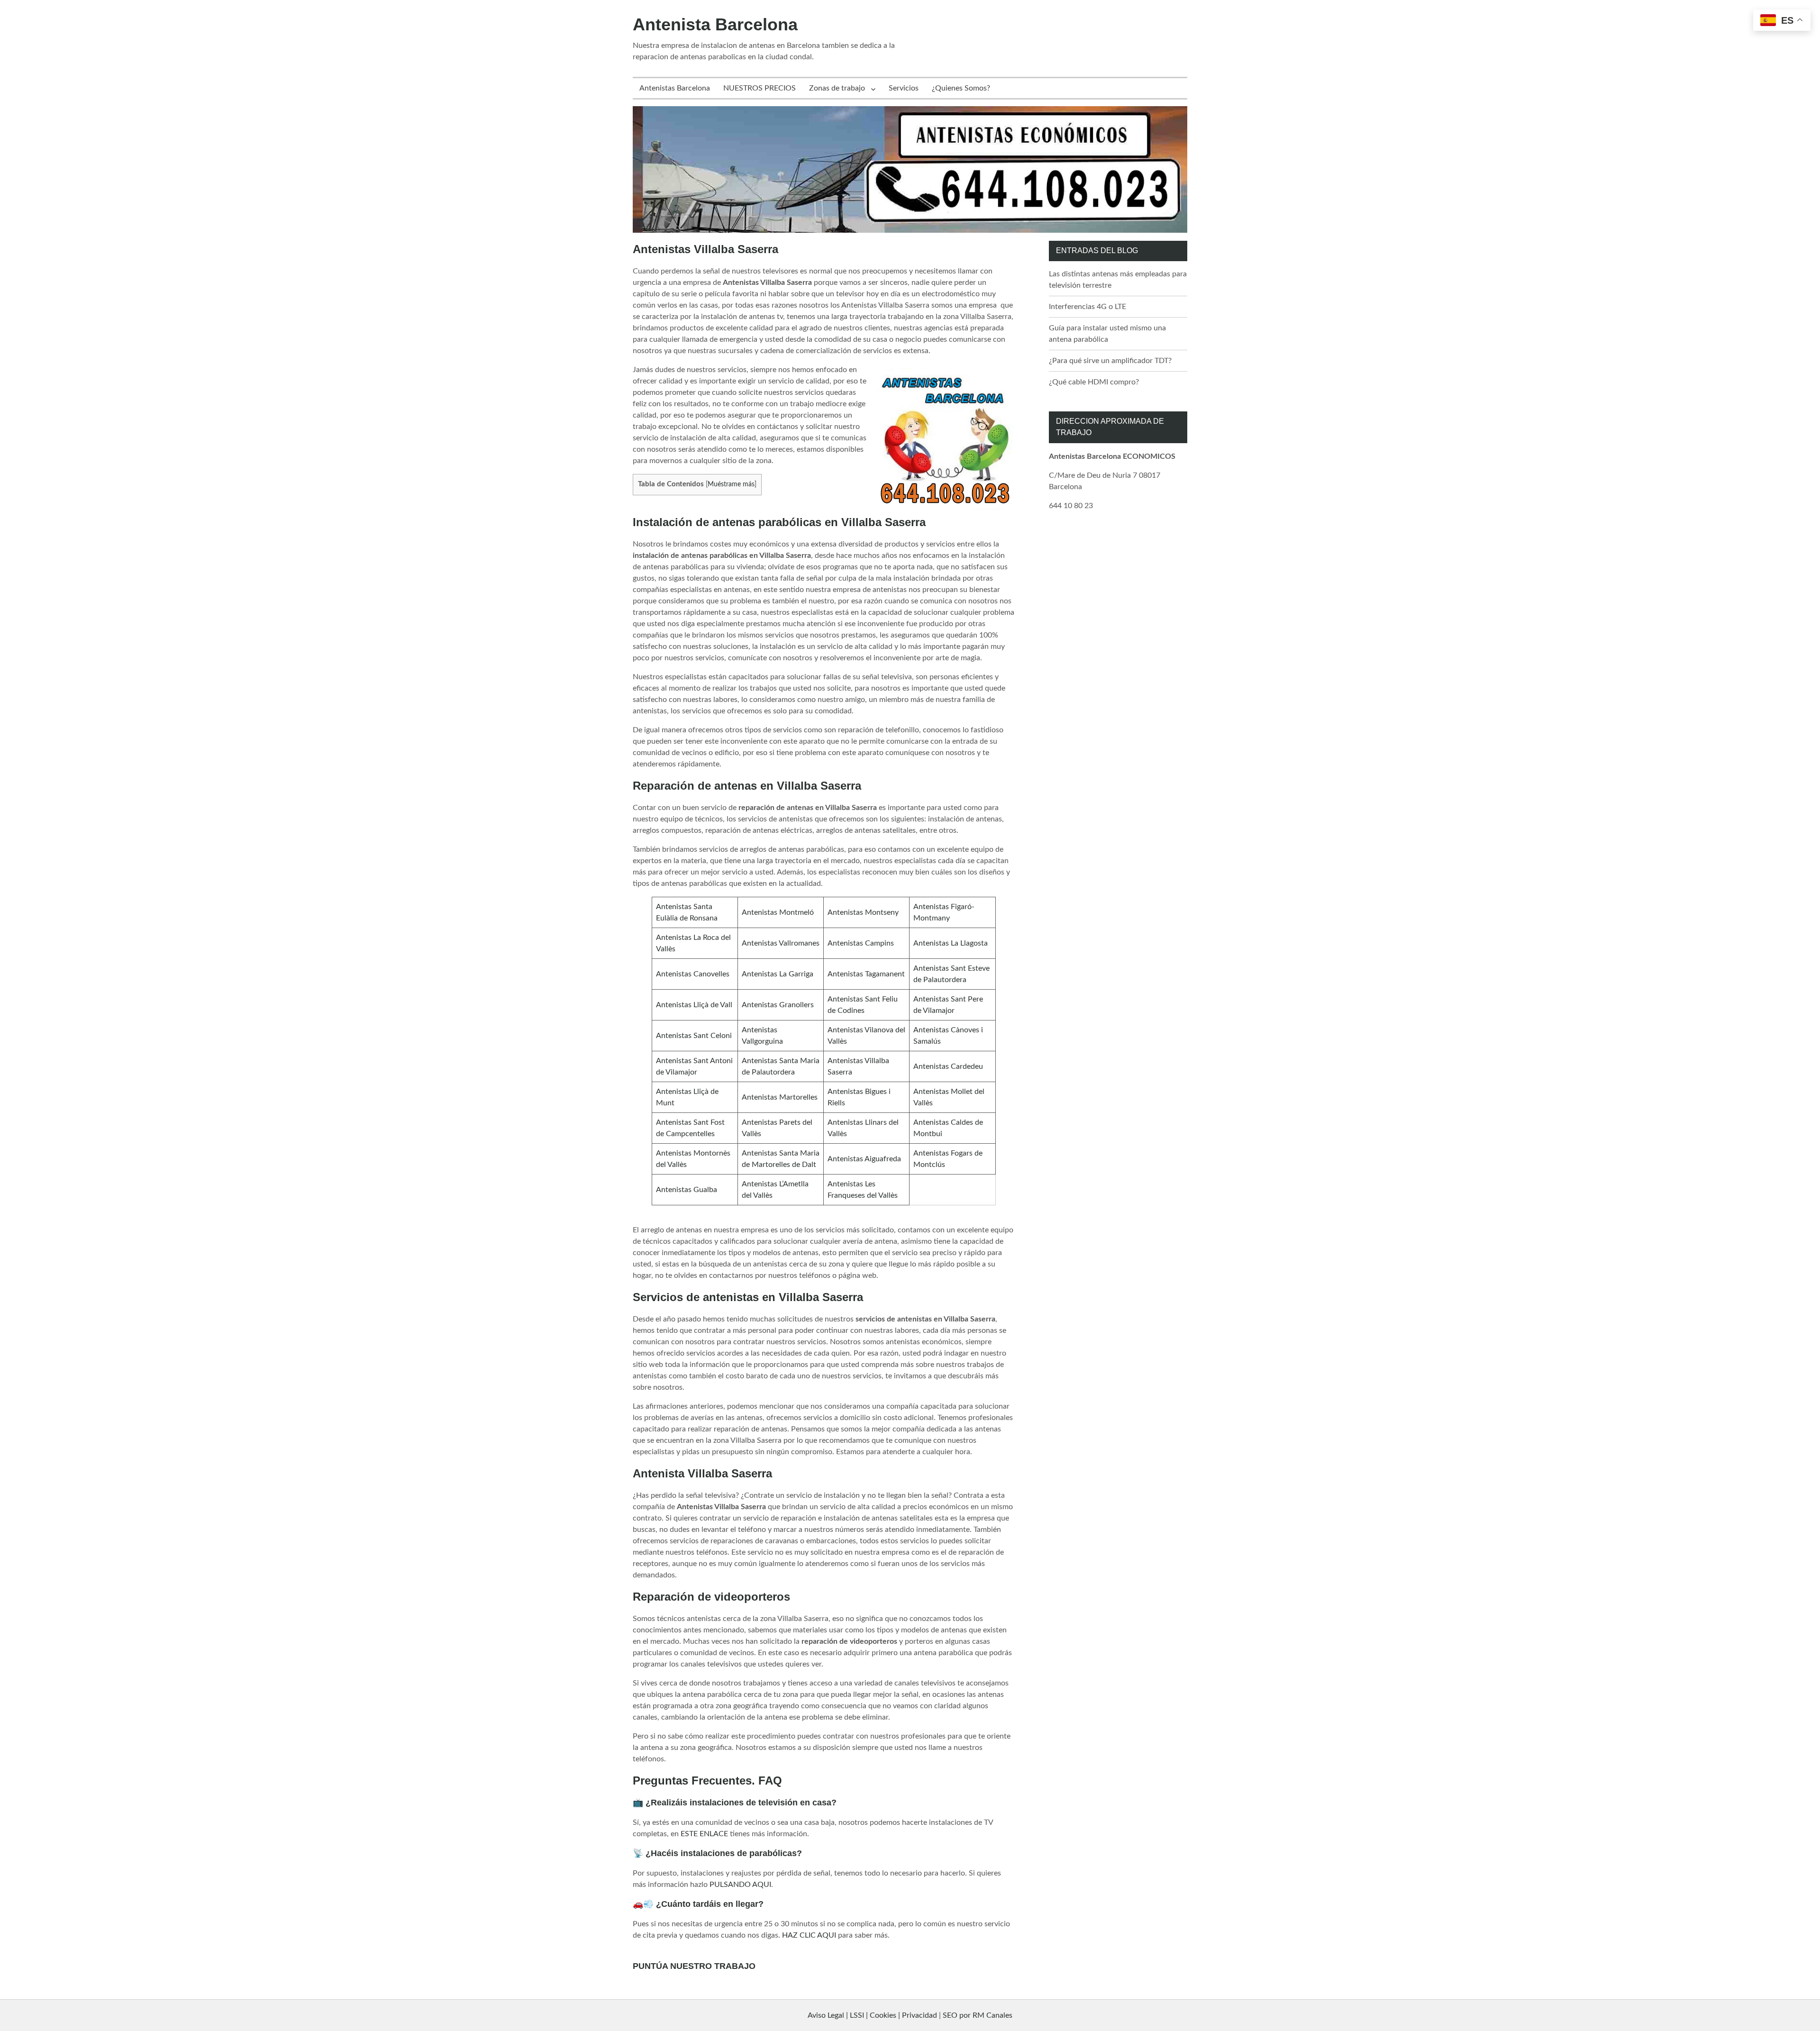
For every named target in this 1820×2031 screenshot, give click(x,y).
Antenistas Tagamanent (866, 974)
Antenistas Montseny (863, 912)
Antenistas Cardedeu (948, 1066)
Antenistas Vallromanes (781, 943)
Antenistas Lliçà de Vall (694, 1005)
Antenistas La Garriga (778, 974)
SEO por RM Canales (978, 2015)
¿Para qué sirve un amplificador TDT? (1110, 361)
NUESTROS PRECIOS (760, 88)
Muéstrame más (731, 484)
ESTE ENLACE (704, 1834)
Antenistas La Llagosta (951, 943)
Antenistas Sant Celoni (694, 1036)
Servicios (904, 88)
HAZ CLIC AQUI (809, 1935)
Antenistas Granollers (778, 1005)
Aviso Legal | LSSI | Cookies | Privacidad (872, 2015)
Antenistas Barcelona (675, 88)
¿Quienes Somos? (961, 88)
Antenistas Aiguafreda (864, 1159)
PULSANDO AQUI (740, 1885)
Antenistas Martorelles (780, 1097)
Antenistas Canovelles (693, 974)
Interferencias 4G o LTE (1087, 307)
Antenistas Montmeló (778, 912)
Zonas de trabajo (837, 88)
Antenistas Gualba (687, 1190)
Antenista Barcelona (715, 24)
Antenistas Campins (861, 943)
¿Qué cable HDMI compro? (1094, 382)
